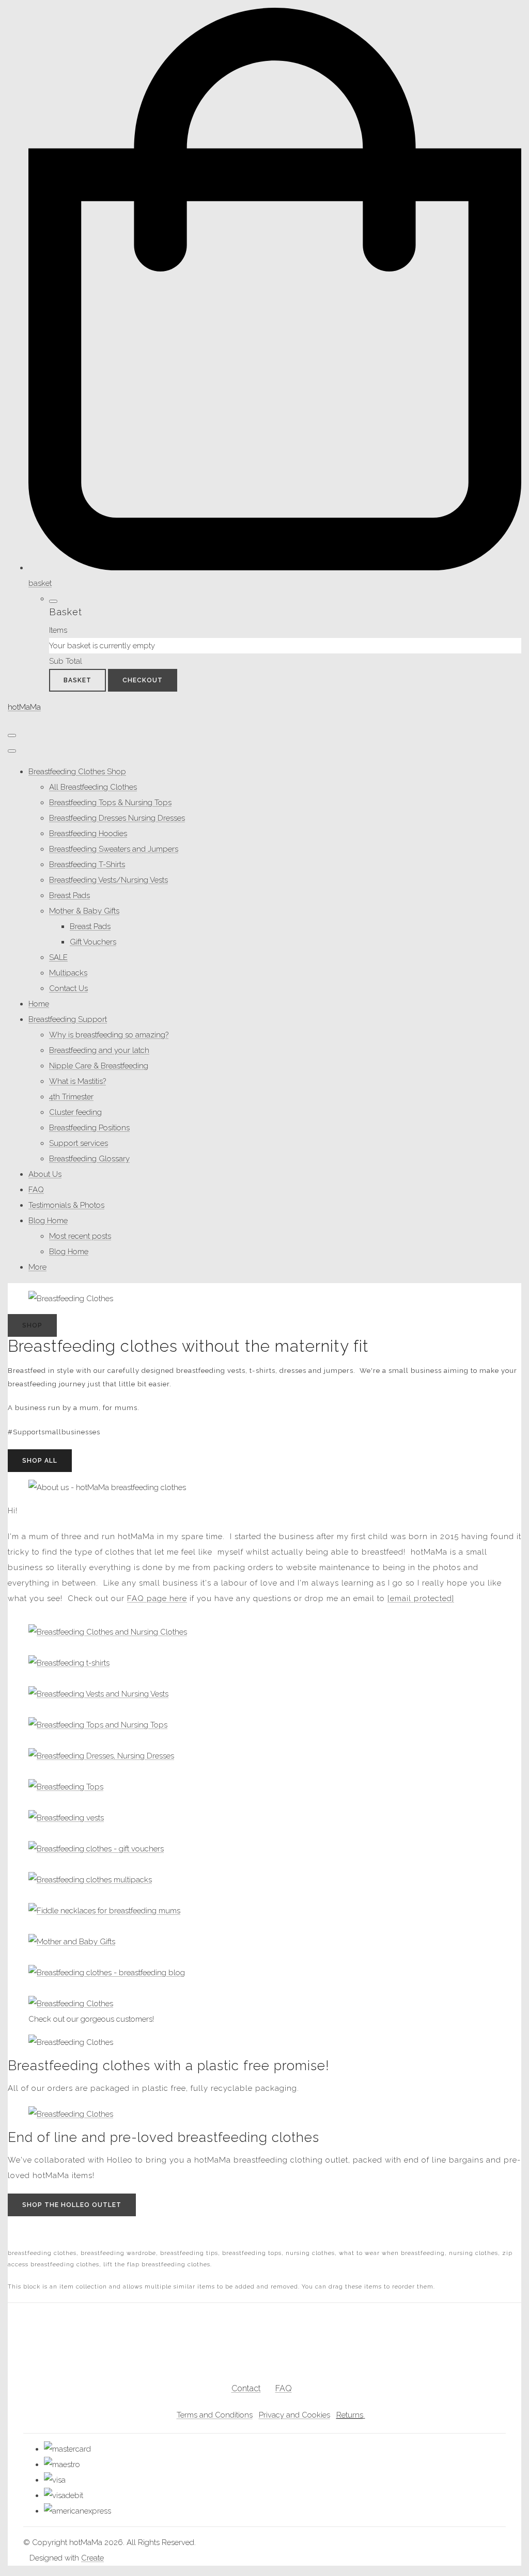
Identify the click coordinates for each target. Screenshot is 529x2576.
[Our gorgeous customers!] (71, 2004)
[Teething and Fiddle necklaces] (104, 1911)
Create (92, 2558)
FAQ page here (157, 1598)
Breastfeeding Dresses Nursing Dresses (117, 818)
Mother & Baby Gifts (84, 911)
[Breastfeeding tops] (66, 1787)
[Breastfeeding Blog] (107, 1973)
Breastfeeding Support (68, 1019)
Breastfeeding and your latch (99, 1050)
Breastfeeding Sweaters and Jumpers (114, 849)
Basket (77, 680)
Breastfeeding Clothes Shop (77, 772)
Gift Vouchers (93, 942)
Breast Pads (69, 895)
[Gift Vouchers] (96, 1849)
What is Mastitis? (77, 1081)
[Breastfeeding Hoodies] (98, 1694)
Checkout (143, 680)
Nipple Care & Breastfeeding (99, 1066)
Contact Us (68, 988)
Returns (350, 2415)
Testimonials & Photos (66, 1205)
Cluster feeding (75, 1112)
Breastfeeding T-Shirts (87, 865)
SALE (58, 957)
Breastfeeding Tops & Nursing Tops (110, 803)
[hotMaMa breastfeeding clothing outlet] (71, 2114)
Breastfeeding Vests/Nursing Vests (108, 880)
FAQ (36, 1190)
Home (39, 1004)
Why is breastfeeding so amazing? (109, 1035)
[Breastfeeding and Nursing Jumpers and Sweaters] (98, 1725)
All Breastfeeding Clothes (93, 787)
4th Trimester (71, 1097)
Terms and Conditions (215, 2415)
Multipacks (68, 973)
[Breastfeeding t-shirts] (69, 1663)
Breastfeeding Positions (89, 1128)
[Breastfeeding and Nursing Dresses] (101, 1756)
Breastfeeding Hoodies (88, 834)
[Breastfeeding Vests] (66, 1818)
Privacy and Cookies (294, 2415)
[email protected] (421, 1598)
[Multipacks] (90, 1880)
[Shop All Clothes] (108, 1632)
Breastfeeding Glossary (89, 1159)
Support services (79, 1143)
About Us (45, 1174)
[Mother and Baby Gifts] (72, 1942)
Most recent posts (80, 1236)
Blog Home (48, 1221)
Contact (246, 2388)
